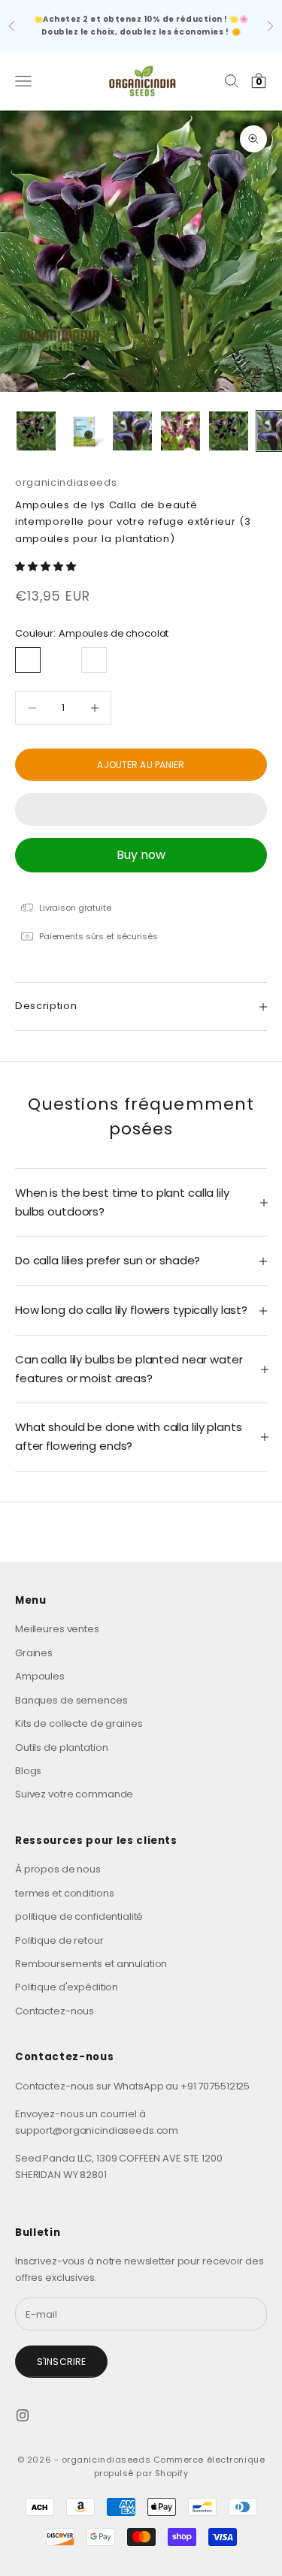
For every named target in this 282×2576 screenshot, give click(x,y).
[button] (46, 566)
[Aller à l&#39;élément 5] (229, 431)
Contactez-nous (55, 2011)
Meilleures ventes (57, 1629)
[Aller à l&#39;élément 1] (36, 431)
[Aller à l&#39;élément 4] (180, 431)
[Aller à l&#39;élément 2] (84, 431)
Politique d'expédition (67, 1987)
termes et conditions (64, 1893)
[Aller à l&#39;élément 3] (132, 431)
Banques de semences (71, 1700)
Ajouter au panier (141, 765)
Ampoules (40, 1676)
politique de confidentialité (79, 1916)
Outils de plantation (61, 1747)
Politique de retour (59, 1940)
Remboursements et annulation (91, 1964)
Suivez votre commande (74, 1794)
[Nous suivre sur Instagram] (23, 2415)
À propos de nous (58, 1869)
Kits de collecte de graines (79, 1723)
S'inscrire (61, 2362)
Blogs (28, 1771)
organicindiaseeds (66, 482)
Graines (34, 1653)
